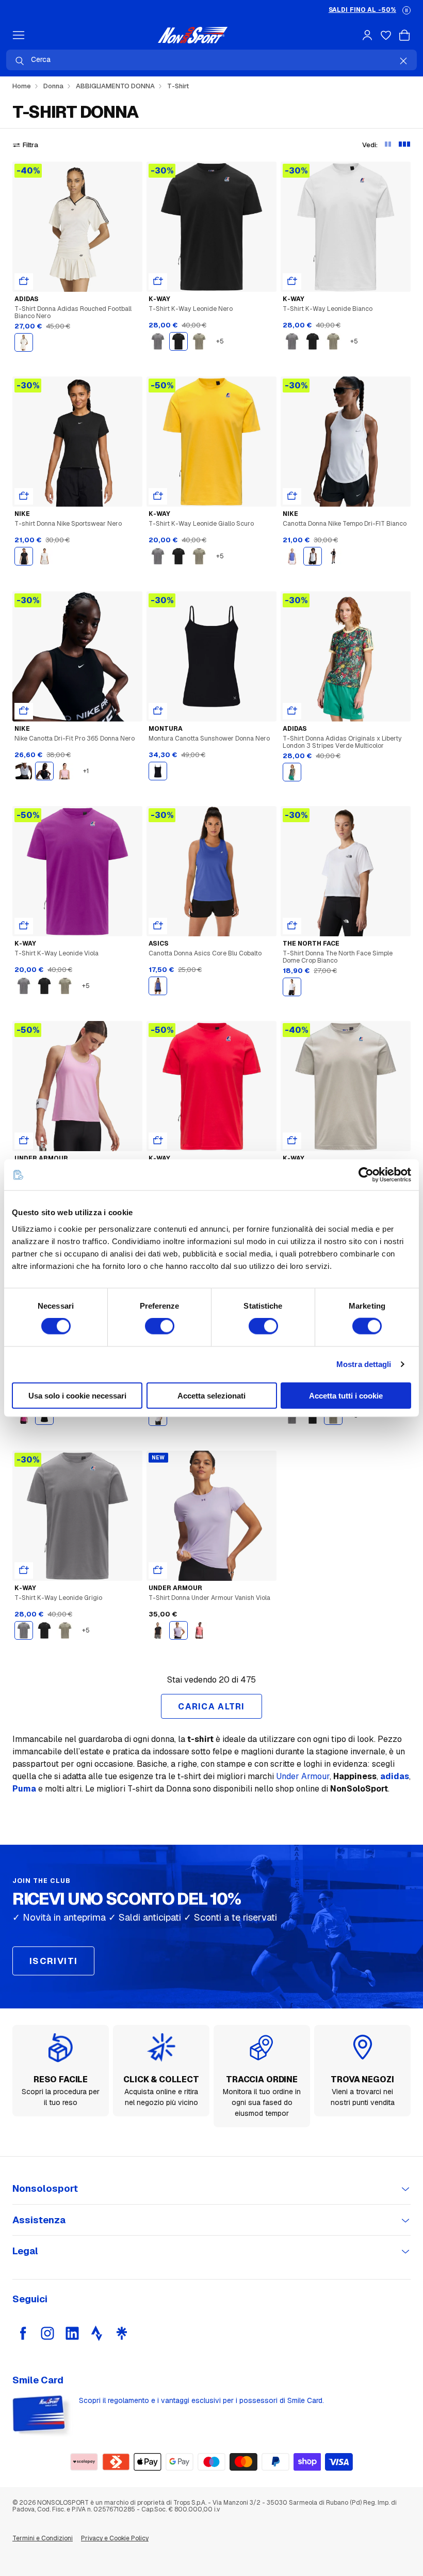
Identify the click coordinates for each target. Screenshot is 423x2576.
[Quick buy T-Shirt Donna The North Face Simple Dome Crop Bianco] (292, 926)
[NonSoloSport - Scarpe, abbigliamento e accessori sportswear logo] (193, 35)
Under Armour (303, 1776)
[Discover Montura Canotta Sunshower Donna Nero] (211, 656)
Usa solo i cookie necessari (77, 1395)
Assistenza (39, 2220)
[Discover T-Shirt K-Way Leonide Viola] (77, 871)
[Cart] (404, 35)
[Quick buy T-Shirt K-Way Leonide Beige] (292, 1141)
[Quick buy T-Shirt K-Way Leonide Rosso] (158, 1141)
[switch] (160, 1326)
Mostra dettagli (364, 1364)
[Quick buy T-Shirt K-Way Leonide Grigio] (24, 1570)
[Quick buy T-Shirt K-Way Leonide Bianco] (292, 281)
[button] (406, 10)
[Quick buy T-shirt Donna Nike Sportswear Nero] (24, 496)
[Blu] (158, 986)
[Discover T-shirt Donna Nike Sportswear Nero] (77, 442)
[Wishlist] (386, 35)
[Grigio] (158, 341)
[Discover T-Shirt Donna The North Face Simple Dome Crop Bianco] (346, 871)
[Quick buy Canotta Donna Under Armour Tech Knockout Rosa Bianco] (24, 1141)
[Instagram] (47, 2333)
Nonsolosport (45, 2188)
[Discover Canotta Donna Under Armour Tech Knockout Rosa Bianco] (77, 1086)
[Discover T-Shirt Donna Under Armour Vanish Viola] (211, 1516)
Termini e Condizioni (43, 2538)
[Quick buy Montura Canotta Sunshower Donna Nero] (158, 711)
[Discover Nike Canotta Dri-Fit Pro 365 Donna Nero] (77, 656)
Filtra (30, 145)
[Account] (367, 35)
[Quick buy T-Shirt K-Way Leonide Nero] (158, 281)
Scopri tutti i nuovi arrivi (347, 10)
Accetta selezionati (211, 1395)
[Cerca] (20, 61)
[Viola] (178, 1630)
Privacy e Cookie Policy (115, 2538)
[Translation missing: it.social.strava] (97, 2333)
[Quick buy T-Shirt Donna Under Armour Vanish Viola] (158, 1570)
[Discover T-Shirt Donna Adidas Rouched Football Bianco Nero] (77, 227)
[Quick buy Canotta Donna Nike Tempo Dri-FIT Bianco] (292, 496)
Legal (25, 2251)
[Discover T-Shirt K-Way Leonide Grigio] (77, 1516)
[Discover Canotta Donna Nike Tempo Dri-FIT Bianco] (346, 442)
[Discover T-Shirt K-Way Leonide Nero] (211, 227)
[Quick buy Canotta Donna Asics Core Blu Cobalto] (158, 926)
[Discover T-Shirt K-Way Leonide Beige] (346, 1086)
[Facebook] (23, 2333)
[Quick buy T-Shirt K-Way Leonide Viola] (24, 926)
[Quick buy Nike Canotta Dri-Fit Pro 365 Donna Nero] (24, 711)
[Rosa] (65, 771)
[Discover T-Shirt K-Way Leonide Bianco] (346, 227)
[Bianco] (24, 342)
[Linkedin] (72, 2333)
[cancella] (403, 61)
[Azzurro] (292, 556)
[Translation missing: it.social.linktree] (122, 2333)
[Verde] (199, 341)
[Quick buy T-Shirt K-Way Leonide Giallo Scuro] (158, 496)
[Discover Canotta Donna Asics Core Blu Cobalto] (211, 871)
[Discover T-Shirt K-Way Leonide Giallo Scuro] (211, 442)
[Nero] (178, 341)
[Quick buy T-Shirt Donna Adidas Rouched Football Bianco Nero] (24, 281)
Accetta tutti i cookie (346, 1395)
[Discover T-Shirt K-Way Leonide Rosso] (211, 1086)
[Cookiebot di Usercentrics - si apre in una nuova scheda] (366, 1175)
